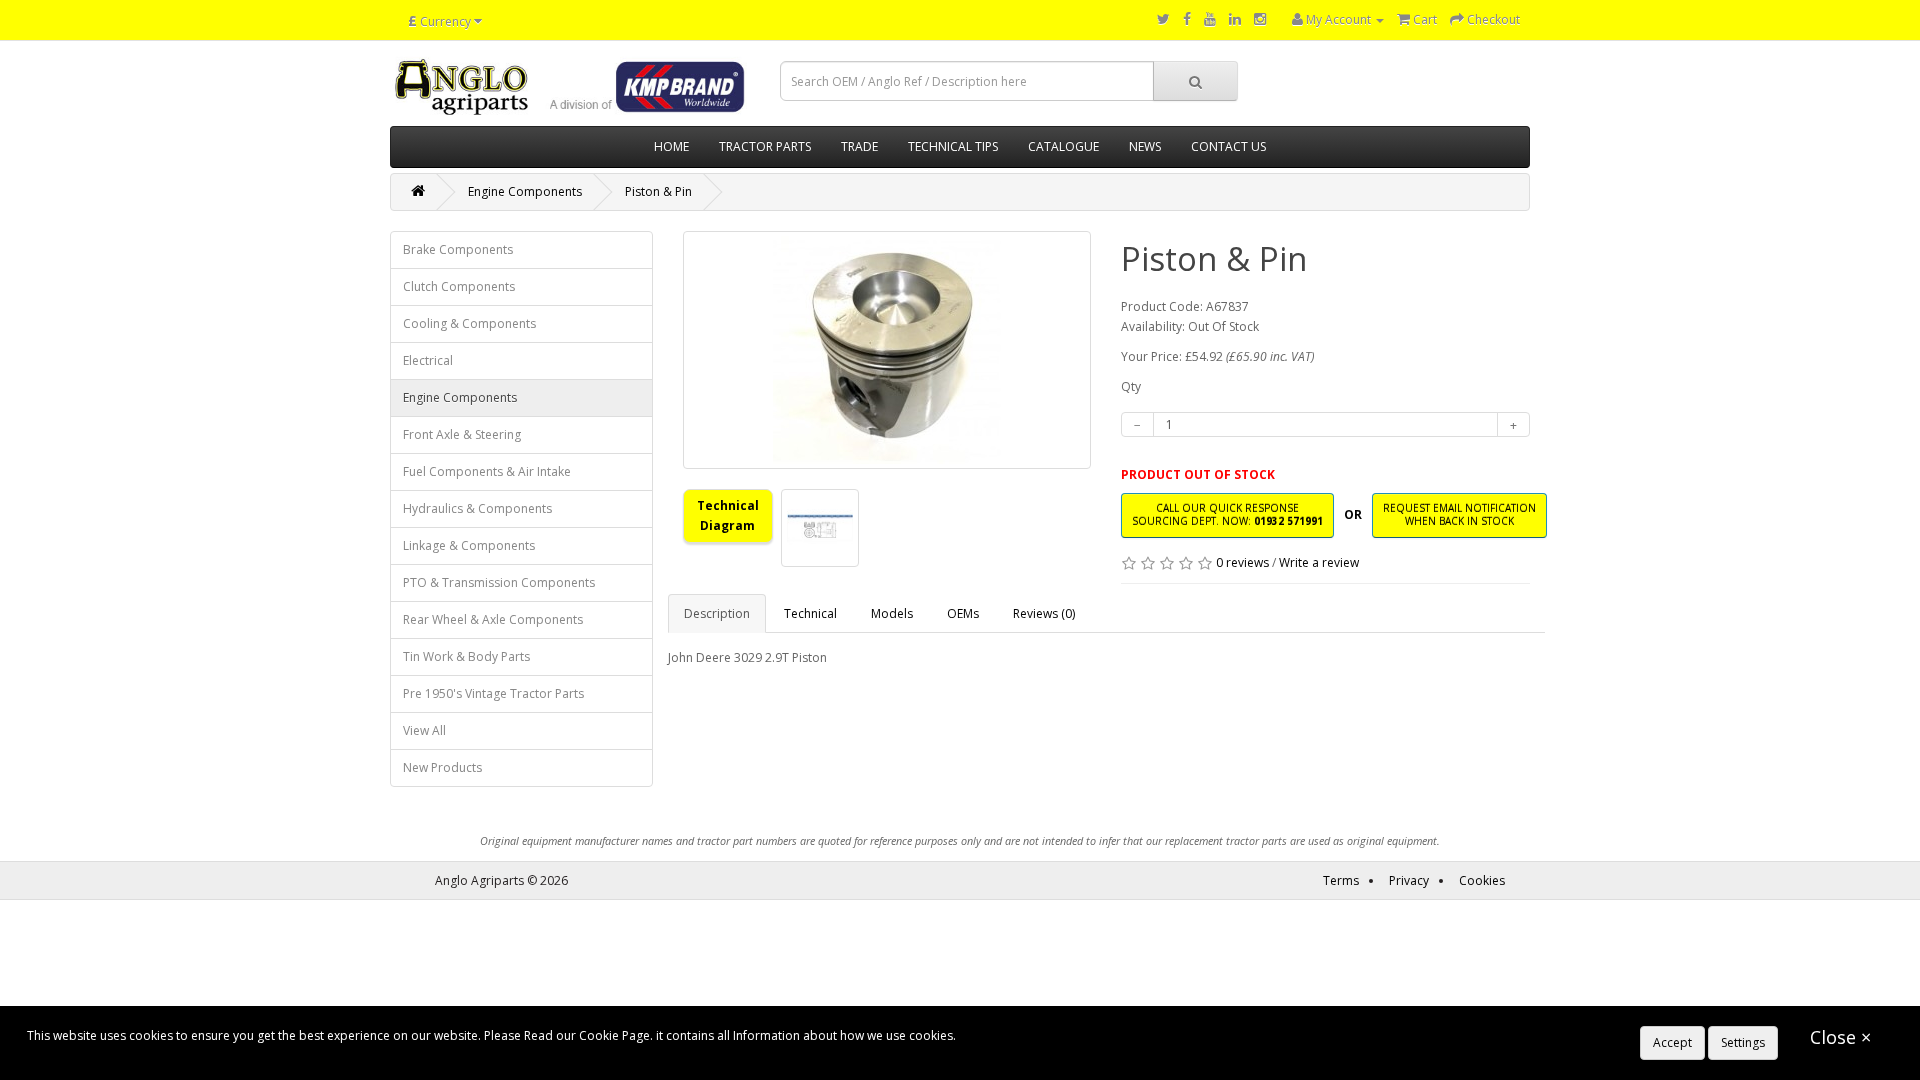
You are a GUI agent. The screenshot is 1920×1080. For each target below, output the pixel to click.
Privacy (1409, 880)
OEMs (963, 613)
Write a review (1319, 562)
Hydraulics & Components (477, 508)
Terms (1341, 880)
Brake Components (458, 249)
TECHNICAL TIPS (953, 146)
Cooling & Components (469, 323)
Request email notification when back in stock (1459, 514)
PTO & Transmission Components (499, 582)
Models (892, 613)
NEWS (1145, 146)
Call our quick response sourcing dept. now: (1227, 514)
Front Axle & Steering (462, 434)
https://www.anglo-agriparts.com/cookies (1076, 1035)
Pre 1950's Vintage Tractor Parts (493, 693)
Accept (1672, 1042)
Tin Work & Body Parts (466, 656)
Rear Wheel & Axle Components (493, 619)
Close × (1840, 1037)
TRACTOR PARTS (765, 146)
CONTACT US (1228, 146)
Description (717, 613)
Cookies (1482, 880)
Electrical (428, 360)
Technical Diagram (728, 515)
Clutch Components (459, 286)
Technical (810, 613)
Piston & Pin (658, 191)
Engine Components (525, 191)
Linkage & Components (469, 545)
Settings (1743, 1042)
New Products (442, 767)
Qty (1131, 386)
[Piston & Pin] (887, 350)
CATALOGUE (1063, 146)
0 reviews (1242, 562)
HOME (671, 146)
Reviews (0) (1044, 613)
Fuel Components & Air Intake (487, 471)
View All (424, 730)
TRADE (859, 146)
